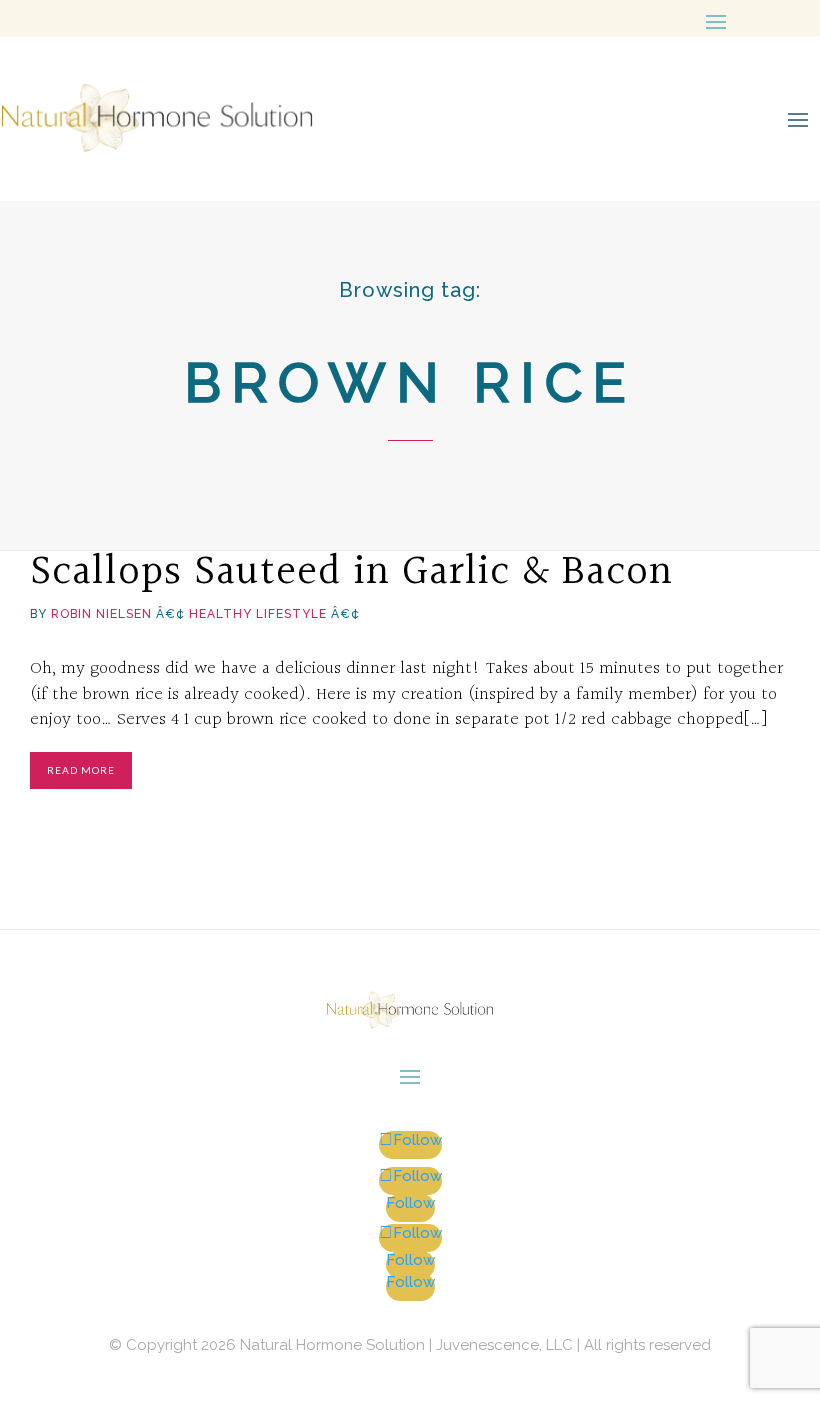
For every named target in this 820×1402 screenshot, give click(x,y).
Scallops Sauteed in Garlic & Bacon (351, 572)
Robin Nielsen (101, 614)
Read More (81, 770)
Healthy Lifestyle (258, 614)
